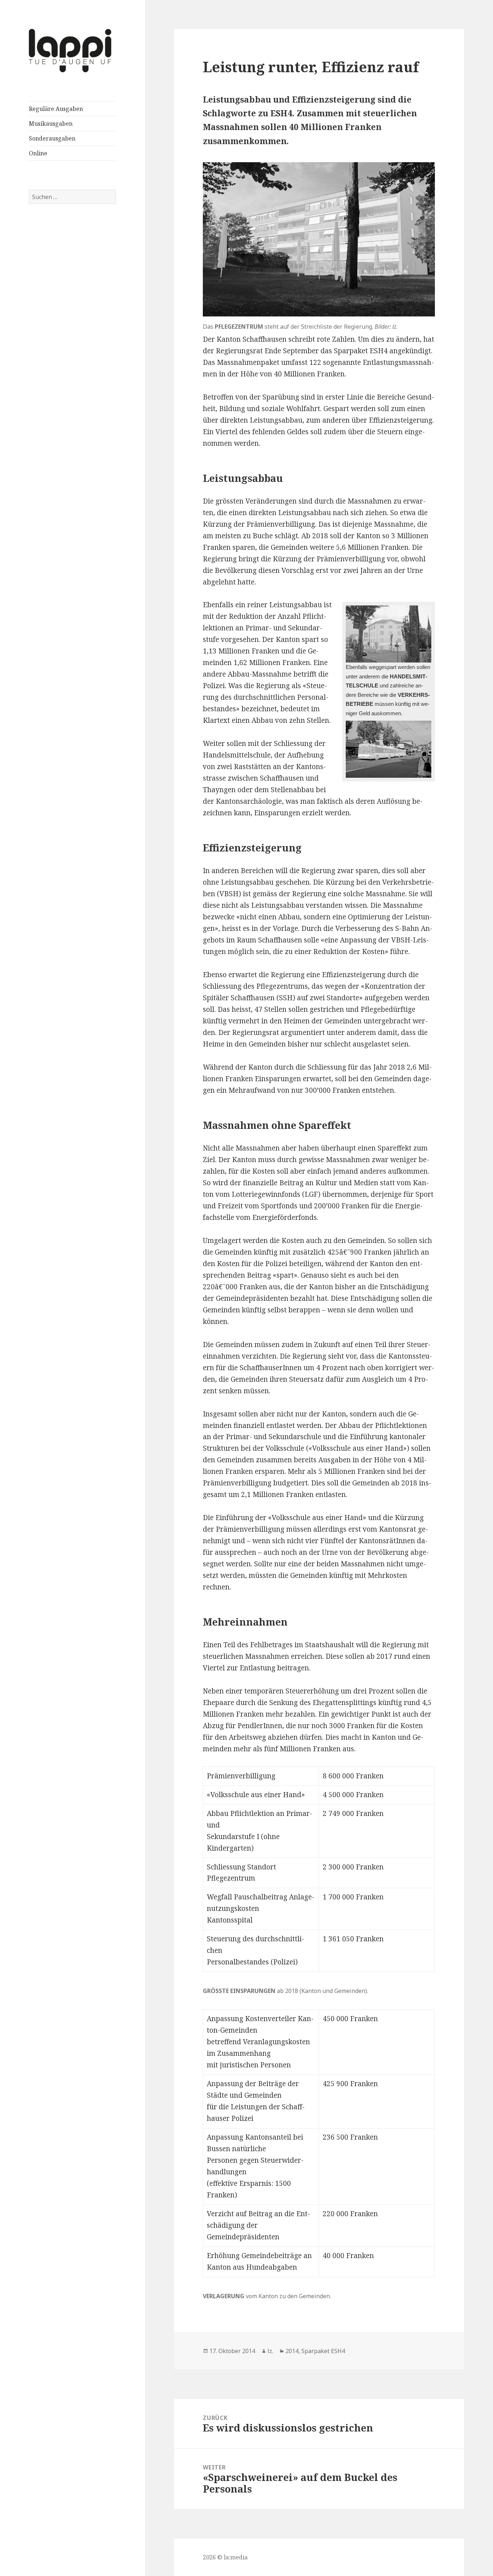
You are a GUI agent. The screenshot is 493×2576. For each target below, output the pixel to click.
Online (38, 153)
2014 (292, 2351)
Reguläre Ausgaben (56, 109)
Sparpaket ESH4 (323, 2351)
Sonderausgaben (52, 138)
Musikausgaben (51, 124)
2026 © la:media (225, 2557)
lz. (270, 2351)
